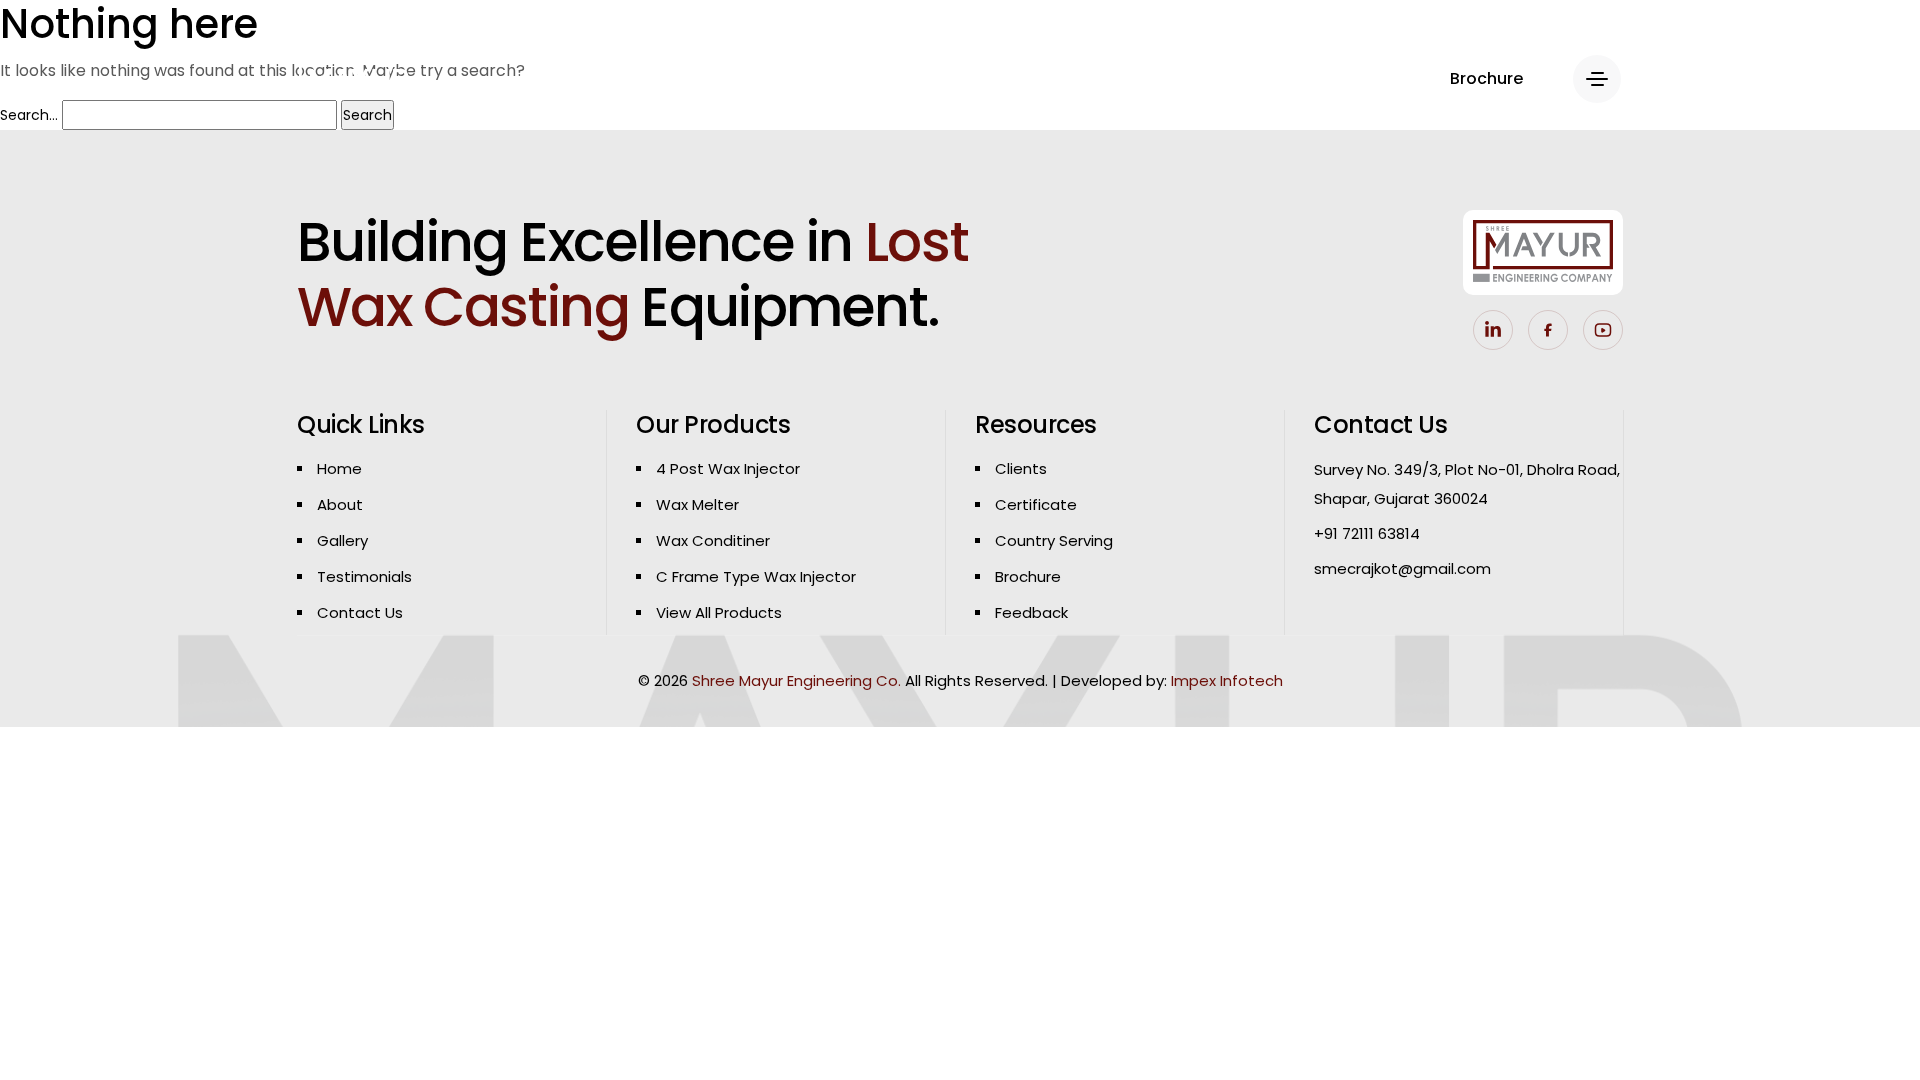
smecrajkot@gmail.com (1402, 568)
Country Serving (1054, 540)
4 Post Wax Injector (728, 468)
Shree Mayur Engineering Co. (796, 680)
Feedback (1031, 612)
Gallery (342, 540)
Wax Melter (697, 504)
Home (339, 468)
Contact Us (360, 612)
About (340, 504)
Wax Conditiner (713, 540)
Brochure (1028, 576)
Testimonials (364, 576)
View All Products (719, 612)
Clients (1021, 468)
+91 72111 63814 (1367, 533)
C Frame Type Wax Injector (756, 576)
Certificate (1036, 504)
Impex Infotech (1227, 680)
